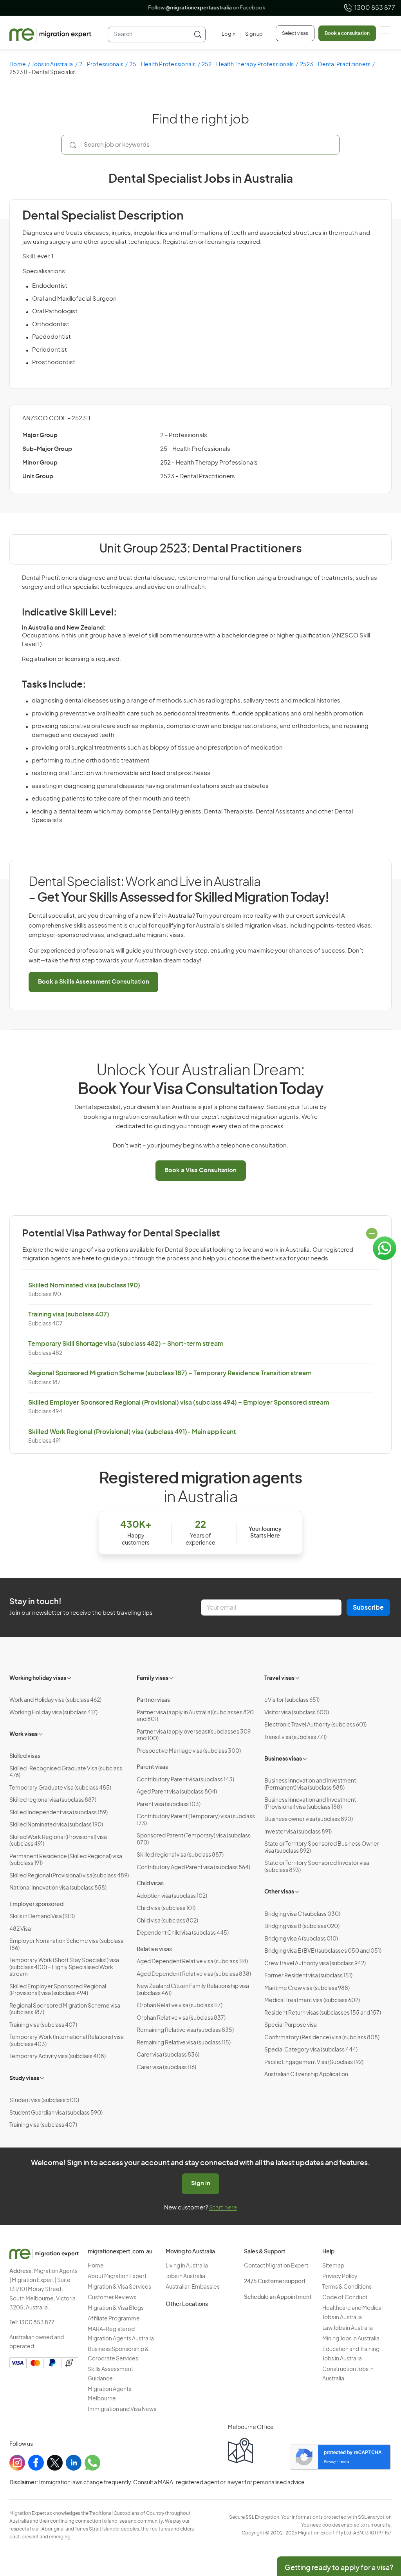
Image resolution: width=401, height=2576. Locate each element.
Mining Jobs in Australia (351, 2339)
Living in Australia (187, 2266)
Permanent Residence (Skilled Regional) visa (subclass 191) (66, 1860)
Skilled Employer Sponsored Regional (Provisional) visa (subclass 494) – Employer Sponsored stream (179, 1403)
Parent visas (152, 1767)
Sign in (201, 2183)
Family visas (153, 1678)
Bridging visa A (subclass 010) (301, 1939)
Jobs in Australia (52, 65)
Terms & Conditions (347, 2287)
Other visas (279, 1892)
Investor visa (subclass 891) (298, 1832)
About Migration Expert (117, 2276)
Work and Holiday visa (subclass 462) (55, 1700)
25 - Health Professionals (162, 65)
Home (18, 65)
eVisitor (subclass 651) (292, 1700)
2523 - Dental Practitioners (335, 65)
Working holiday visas (38, 1678)
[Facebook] (36, 2463)
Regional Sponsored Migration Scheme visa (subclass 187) (65, 2010)
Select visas (295, 33)
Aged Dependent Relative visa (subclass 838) (194, 1974)
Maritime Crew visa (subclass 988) (307, 1988)
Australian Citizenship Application (306, 2075)
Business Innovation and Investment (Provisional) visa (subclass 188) (310, 1804)
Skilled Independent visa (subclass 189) (59, 1813)
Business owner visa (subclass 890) (309, 1819)
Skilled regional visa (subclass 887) (53, 1800)
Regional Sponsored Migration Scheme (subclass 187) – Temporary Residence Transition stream (170, 1373)
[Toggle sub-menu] (70, 1677)
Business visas (283, 1759)
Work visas (23, 1734)
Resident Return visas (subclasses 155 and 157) (323, 2013)
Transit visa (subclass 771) (295, 1737)
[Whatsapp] (92, 2463)
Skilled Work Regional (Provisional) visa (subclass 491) (58, 1841)
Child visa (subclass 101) (166, 1908)
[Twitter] (55, 2463)
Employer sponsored (36, 1904)
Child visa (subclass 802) (167, 1921)
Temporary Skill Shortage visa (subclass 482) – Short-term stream (126, 1344)
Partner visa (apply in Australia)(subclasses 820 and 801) (195, 1716)
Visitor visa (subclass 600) (297, 1713)
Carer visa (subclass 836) (168, 2055)
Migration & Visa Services (119, 2287)
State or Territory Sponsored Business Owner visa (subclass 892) (322, 1848)
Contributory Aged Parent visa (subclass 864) (193, 1868)
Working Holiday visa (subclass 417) (53, 1713)
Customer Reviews (112, 2298)
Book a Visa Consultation (200, 1170)
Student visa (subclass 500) (44, 2100)
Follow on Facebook (201, 8)
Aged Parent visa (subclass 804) (177, 1792)
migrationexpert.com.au (120, 2252)
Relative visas (154, 1950)
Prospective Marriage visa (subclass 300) (189, 1751)
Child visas (150, 1884)
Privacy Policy (340, 2276)
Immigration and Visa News (122, 2409)
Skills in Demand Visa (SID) (42, 1917)
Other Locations (187, 2304)
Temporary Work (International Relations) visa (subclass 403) (67, 2041)
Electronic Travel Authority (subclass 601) (315, 1725)
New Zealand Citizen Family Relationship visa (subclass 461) (193, 1990)
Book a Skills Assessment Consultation (94, 982)
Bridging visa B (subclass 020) (302, 1926)
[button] (379, 2523)
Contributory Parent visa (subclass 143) (185, 1780)
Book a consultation (347, 33)
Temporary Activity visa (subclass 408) (58, 2057)
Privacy (330, 2462)
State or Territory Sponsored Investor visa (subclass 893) (317, 1867)
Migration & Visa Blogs (116, 2308)
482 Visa (20, 1929)
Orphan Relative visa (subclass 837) (181, 2018)
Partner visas (153, 1700)
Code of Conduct (345, 2298)
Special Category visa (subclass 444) (311, 2050)
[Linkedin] (74, 2463)
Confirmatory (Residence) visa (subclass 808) (322, 2038)
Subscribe (368, 1608)
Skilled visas (25, 1756)
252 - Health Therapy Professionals (248, 65)
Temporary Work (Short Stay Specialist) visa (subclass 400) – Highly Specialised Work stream (64, 1967)
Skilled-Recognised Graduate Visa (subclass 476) (66, 1772)
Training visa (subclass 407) (69, 1314)
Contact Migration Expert (276, 2266)
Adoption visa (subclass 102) (172, 1896)
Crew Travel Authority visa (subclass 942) (315, 1964)
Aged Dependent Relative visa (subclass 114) (192, 1962)
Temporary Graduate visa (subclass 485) (60, 1788)
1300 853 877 (375, 8)
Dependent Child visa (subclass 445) (183, 1933)
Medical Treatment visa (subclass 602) (312, 2001)
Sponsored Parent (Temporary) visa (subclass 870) (194, 1839)
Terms (344, 2462)
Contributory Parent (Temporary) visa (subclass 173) (196, 1820)
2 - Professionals (101, 65)
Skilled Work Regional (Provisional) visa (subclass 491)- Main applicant (132, 1432)
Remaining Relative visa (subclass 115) (184, 2043)
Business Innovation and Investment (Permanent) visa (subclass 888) (310, 1785)
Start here (223, 2208)
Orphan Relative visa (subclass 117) (180, 2006)
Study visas (24, 2079)
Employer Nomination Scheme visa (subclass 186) (66, 1945)
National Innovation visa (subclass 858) (58, 1888)
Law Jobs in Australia (348, 2328)
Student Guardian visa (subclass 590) (56, 2113)
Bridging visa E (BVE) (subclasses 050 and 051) (323, 1951)
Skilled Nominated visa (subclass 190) (84, 1285)
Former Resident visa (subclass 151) (308, 1976)
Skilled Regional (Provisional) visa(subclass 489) (69, 1876)
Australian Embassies (193, 2287)
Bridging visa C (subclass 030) (302, 1914)
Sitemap (333, 2266)
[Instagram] (17, 2463)
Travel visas (279, 1678)
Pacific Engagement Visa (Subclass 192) (314, 2062)
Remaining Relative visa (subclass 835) (185, 2030)
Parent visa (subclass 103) (169, 1804)
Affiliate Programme (114, 2319)
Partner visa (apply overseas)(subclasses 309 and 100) (194, 1735)
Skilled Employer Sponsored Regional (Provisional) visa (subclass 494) (58, 1990)
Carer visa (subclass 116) (166, 2068)
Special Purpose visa (291, 2025)
